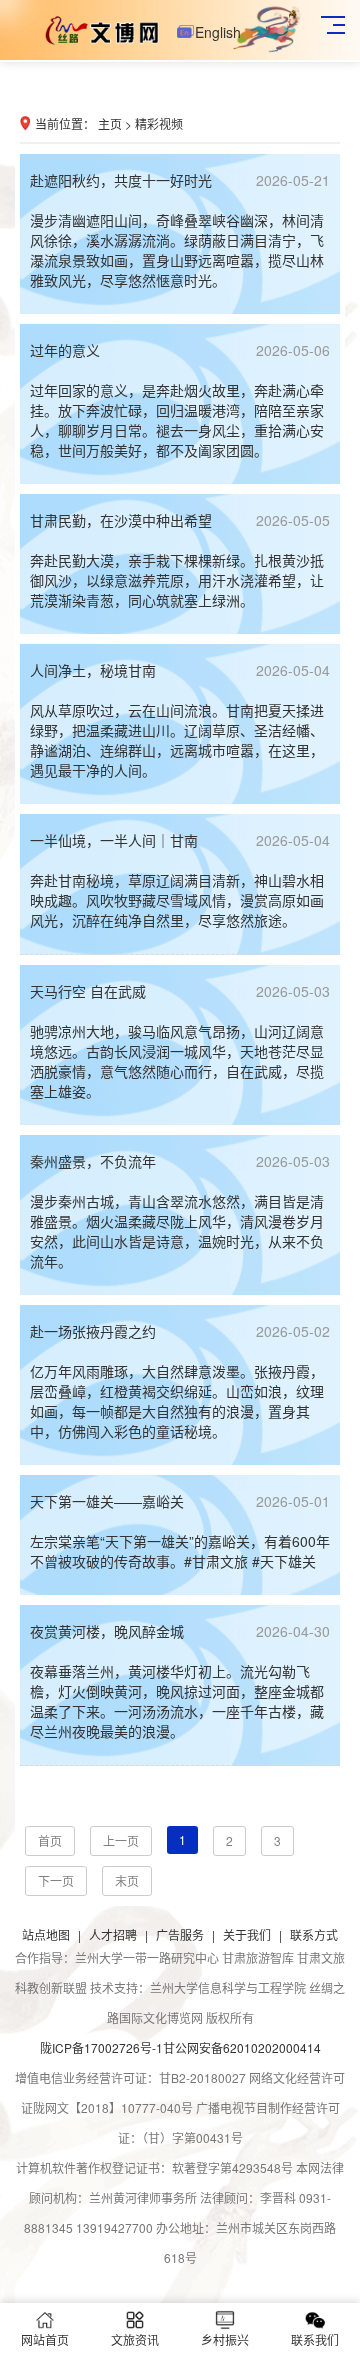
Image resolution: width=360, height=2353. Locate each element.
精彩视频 (159, 123)
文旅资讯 (135, 2339)
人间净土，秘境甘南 (180, 670)
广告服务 (180, 1934)
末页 (127, 1880)
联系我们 (315, 2339)
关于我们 (247, 1934)
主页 (110, 123)
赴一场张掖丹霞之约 (180, 1331)
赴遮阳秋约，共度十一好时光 (180, 180)
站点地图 (46, 1934)
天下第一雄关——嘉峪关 (180, 1501)
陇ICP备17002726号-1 (101, 2047)
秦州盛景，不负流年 (180, 1161)
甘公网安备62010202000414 (242, 2047)
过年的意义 (180, 350)
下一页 (56, 1880)
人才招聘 (113, 1934)
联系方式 (314, 1934)
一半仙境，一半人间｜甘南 (180, 840)
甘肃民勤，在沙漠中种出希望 (180, 520)
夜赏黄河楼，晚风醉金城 (180, 1631)
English (222, 32)
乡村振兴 (225, 2339)
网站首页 (45, 2339)
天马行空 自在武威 (180, 991)
